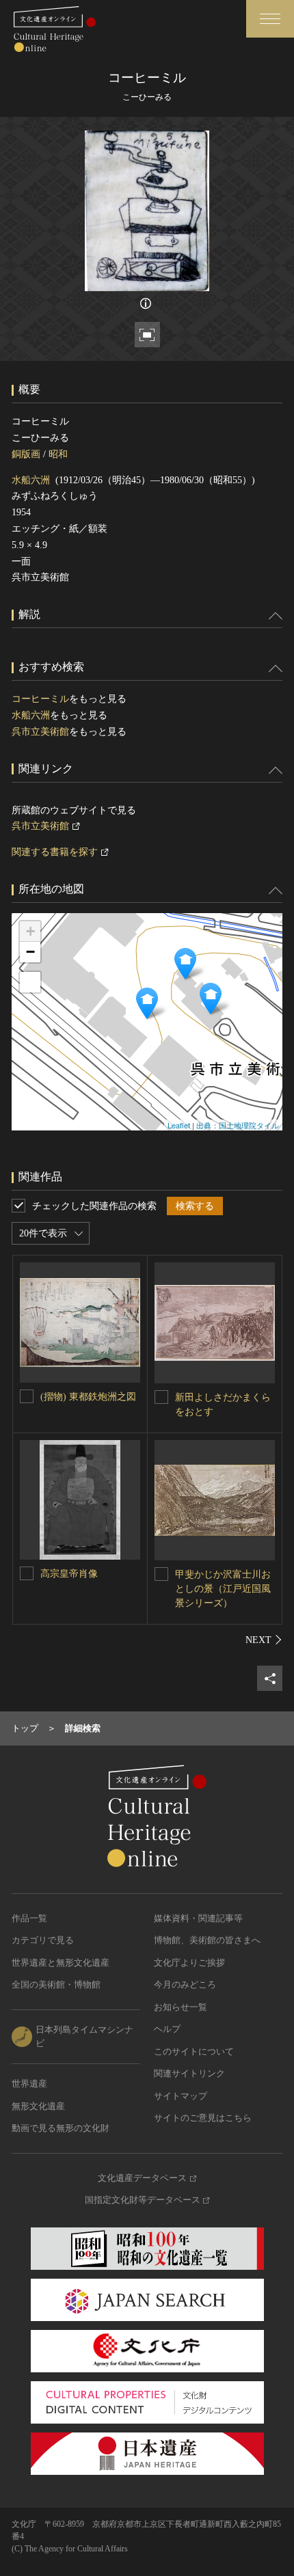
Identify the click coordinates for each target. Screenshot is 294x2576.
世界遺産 (29, 2084)
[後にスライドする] (264, 1640)
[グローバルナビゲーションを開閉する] (270, 19)
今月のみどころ (185, 1984)
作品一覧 (29, 1918)
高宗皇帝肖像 (69, 1574)
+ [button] (30, 931)
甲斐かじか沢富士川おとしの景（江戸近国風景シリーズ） (223, 1589)
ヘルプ (167, 2029)
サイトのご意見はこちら (203, 2118)
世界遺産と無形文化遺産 (61, 1963)
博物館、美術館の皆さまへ (207, 1940)
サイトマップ (181, 2096)
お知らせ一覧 (181, 2007)
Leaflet (179, 1125)
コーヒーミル (40, 699)
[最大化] (30, 982)
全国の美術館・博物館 (56, 1984)
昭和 (58, 454)
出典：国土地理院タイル (238, 1125)
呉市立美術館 (40, 732)
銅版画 (26, 454)
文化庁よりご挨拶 (189, 1963)
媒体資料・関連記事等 (198, 1918)
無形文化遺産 (38, 2106)
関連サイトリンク (189, 2073)
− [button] (30, 952)
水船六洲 (31, 480)
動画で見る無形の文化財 (61, 2128)
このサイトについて (194, 2051)
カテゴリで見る (43, 1940)
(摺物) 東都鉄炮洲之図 (88, 1397)
